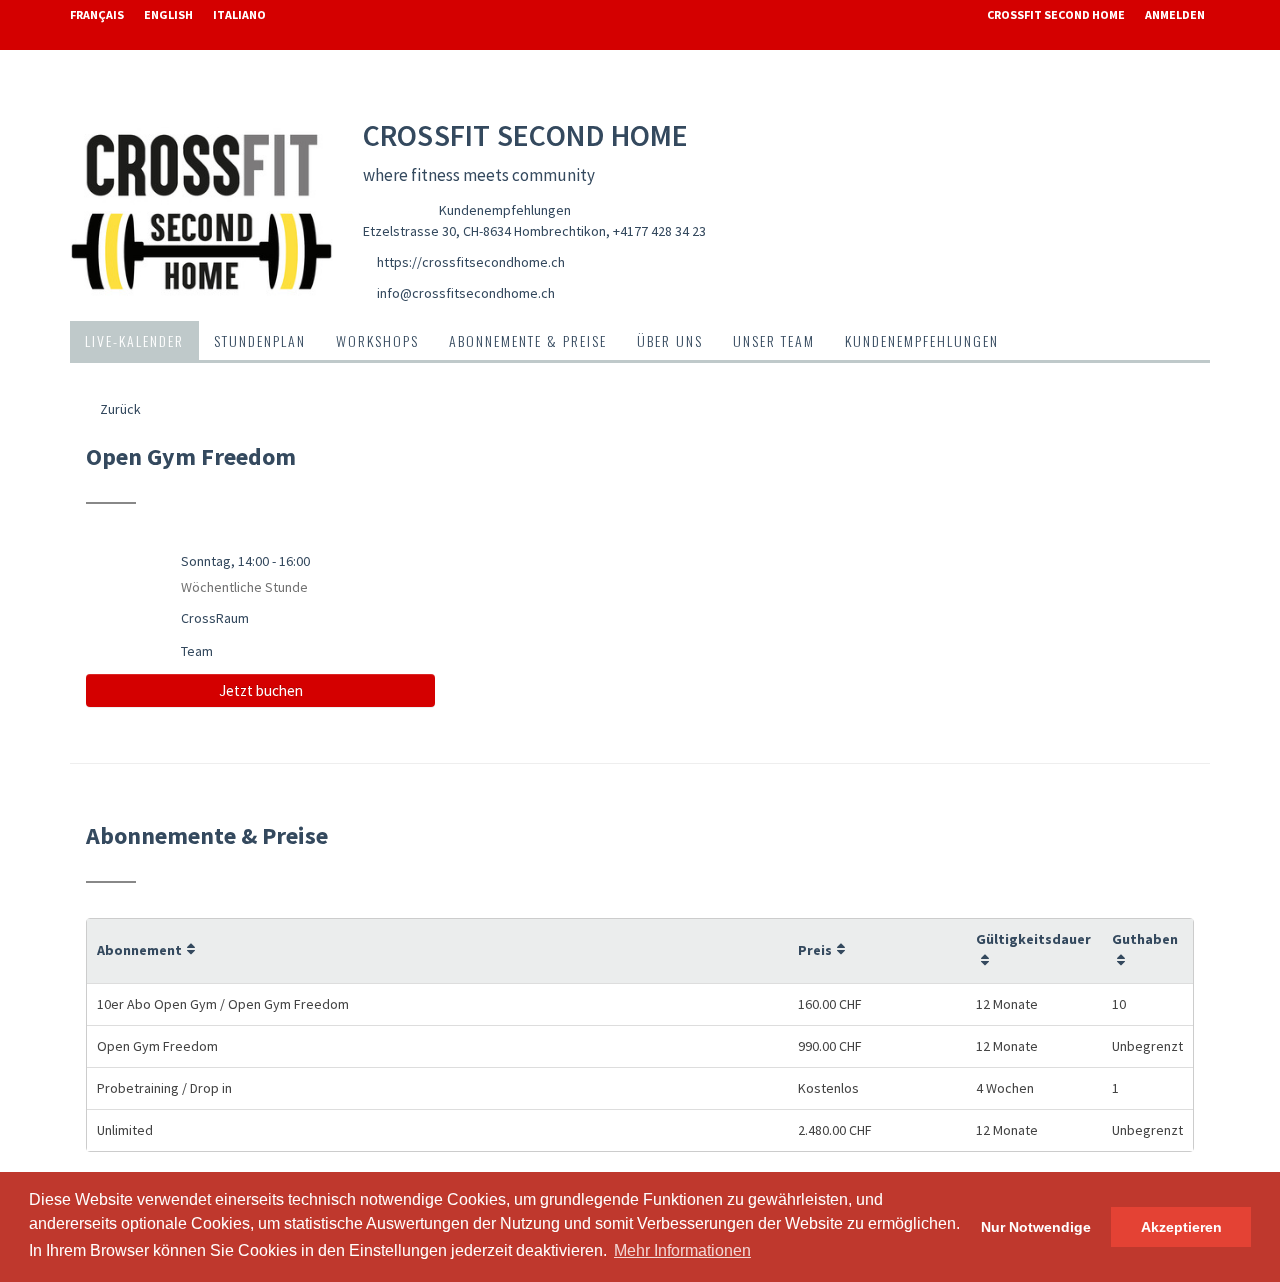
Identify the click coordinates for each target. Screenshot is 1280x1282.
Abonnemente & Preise (528, 340)
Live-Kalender (134, 340)
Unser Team (774, 340)
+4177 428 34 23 (659, 231)
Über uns (670, 340)
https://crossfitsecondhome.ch (471, 262)
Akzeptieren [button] (1181, 1227)
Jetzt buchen (261, 690)
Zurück (119, 409)
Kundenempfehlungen (505, 210)
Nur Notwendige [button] (1036, 1227)
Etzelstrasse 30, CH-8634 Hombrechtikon (484, 231)
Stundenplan (260, 340)
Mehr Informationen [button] (682, 1250)
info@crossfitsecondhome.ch (466, 293)
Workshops (377, 340)
